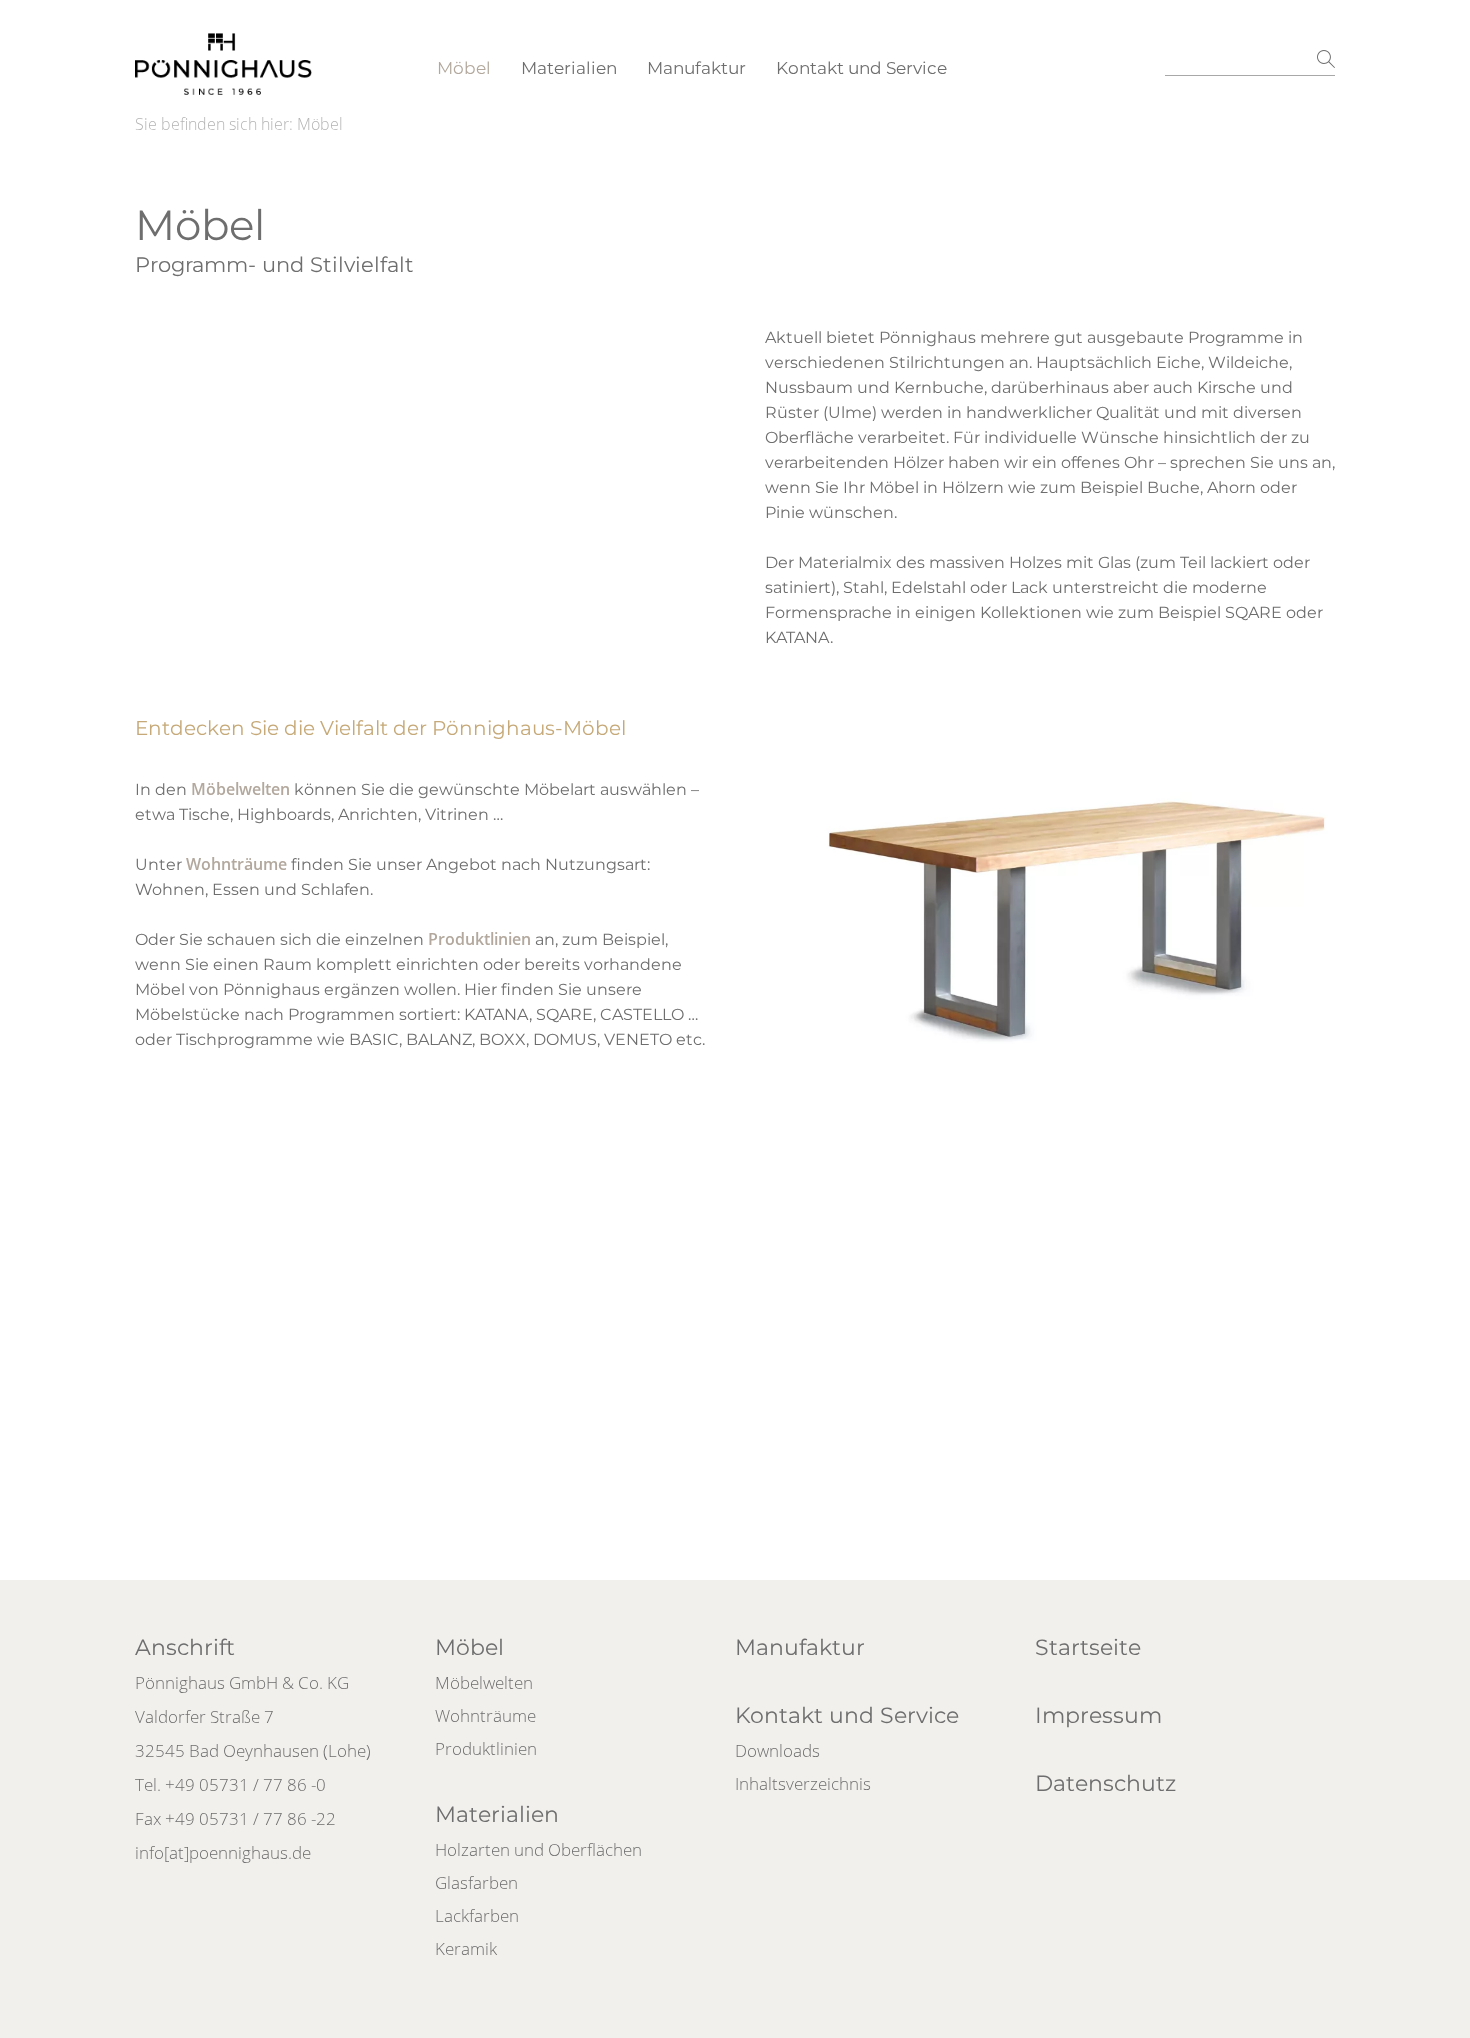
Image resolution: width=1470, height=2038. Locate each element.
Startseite (1088, 1647)
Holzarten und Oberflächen (538, 1849)
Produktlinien (479, 939)
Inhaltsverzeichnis (803, 1783)
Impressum (1098, 1715)
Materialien (569, 68)
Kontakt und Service (861, 68)
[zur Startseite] (223, 55)
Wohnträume (236, 864)
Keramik (466, 1948)
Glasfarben (476, 1882)
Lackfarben (477, 1915)
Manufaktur (696, 68)
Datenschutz (1105, 1783)
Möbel (464, 68)
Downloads (777, 1750)
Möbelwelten (240, 789)
